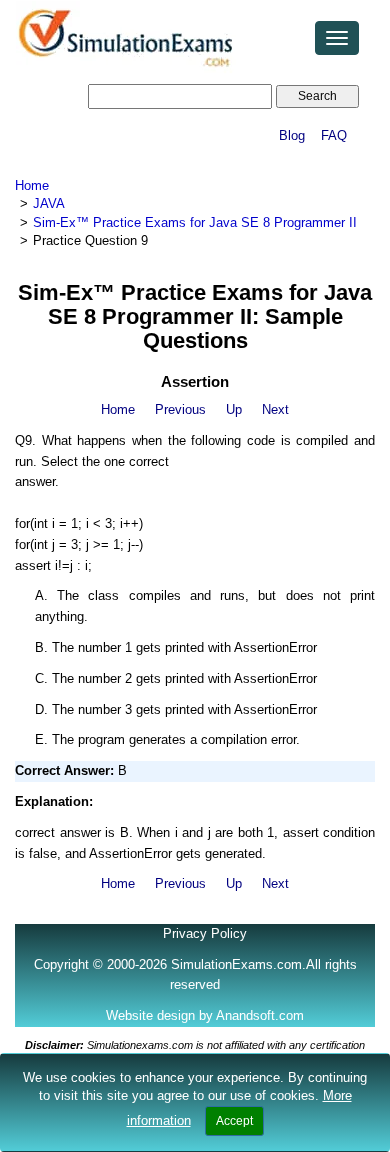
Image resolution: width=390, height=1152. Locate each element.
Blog (292, 135)
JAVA (49, 203)
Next (275, 409)
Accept (234, 1121)
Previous (180, 409)
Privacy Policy (205, 933)
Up (234, 409)
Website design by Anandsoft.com (205, 1015)
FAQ (334, 135)
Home (32, 185)
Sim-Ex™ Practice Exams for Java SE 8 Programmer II (195, 222)
